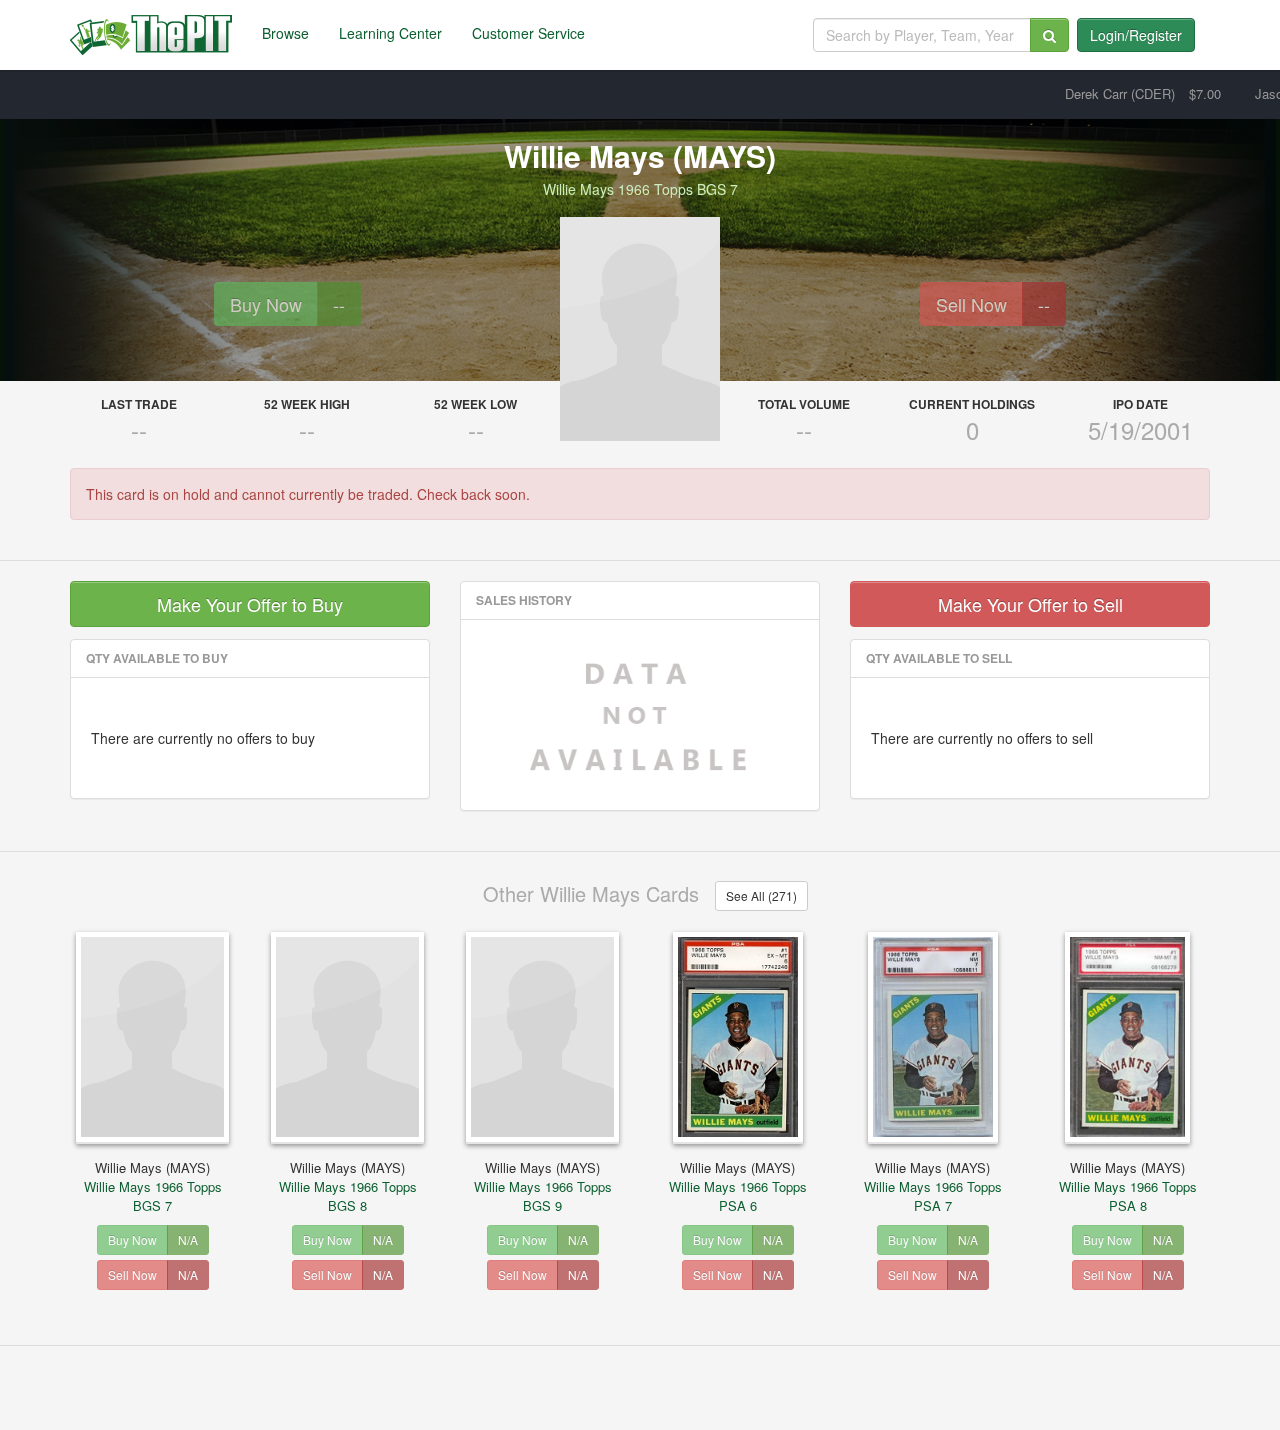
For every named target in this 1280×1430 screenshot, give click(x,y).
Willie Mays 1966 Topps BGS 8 (348, 1186)
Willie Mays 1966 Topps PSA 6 (738, 1186)
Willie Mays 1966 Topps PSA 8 (1128, 1186)
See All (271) (761, 895)
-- (339, 304)
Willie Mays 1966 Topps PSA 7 (933, 1186)
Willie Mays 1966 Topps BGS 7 (153, 1186)
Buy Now (266, 304)
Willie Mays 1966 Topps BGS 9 (543, 1186)
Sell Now (971, 304)
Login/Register (1136, 35)
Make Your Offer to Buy (250, 604)
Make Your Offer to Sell (1030, 604)
